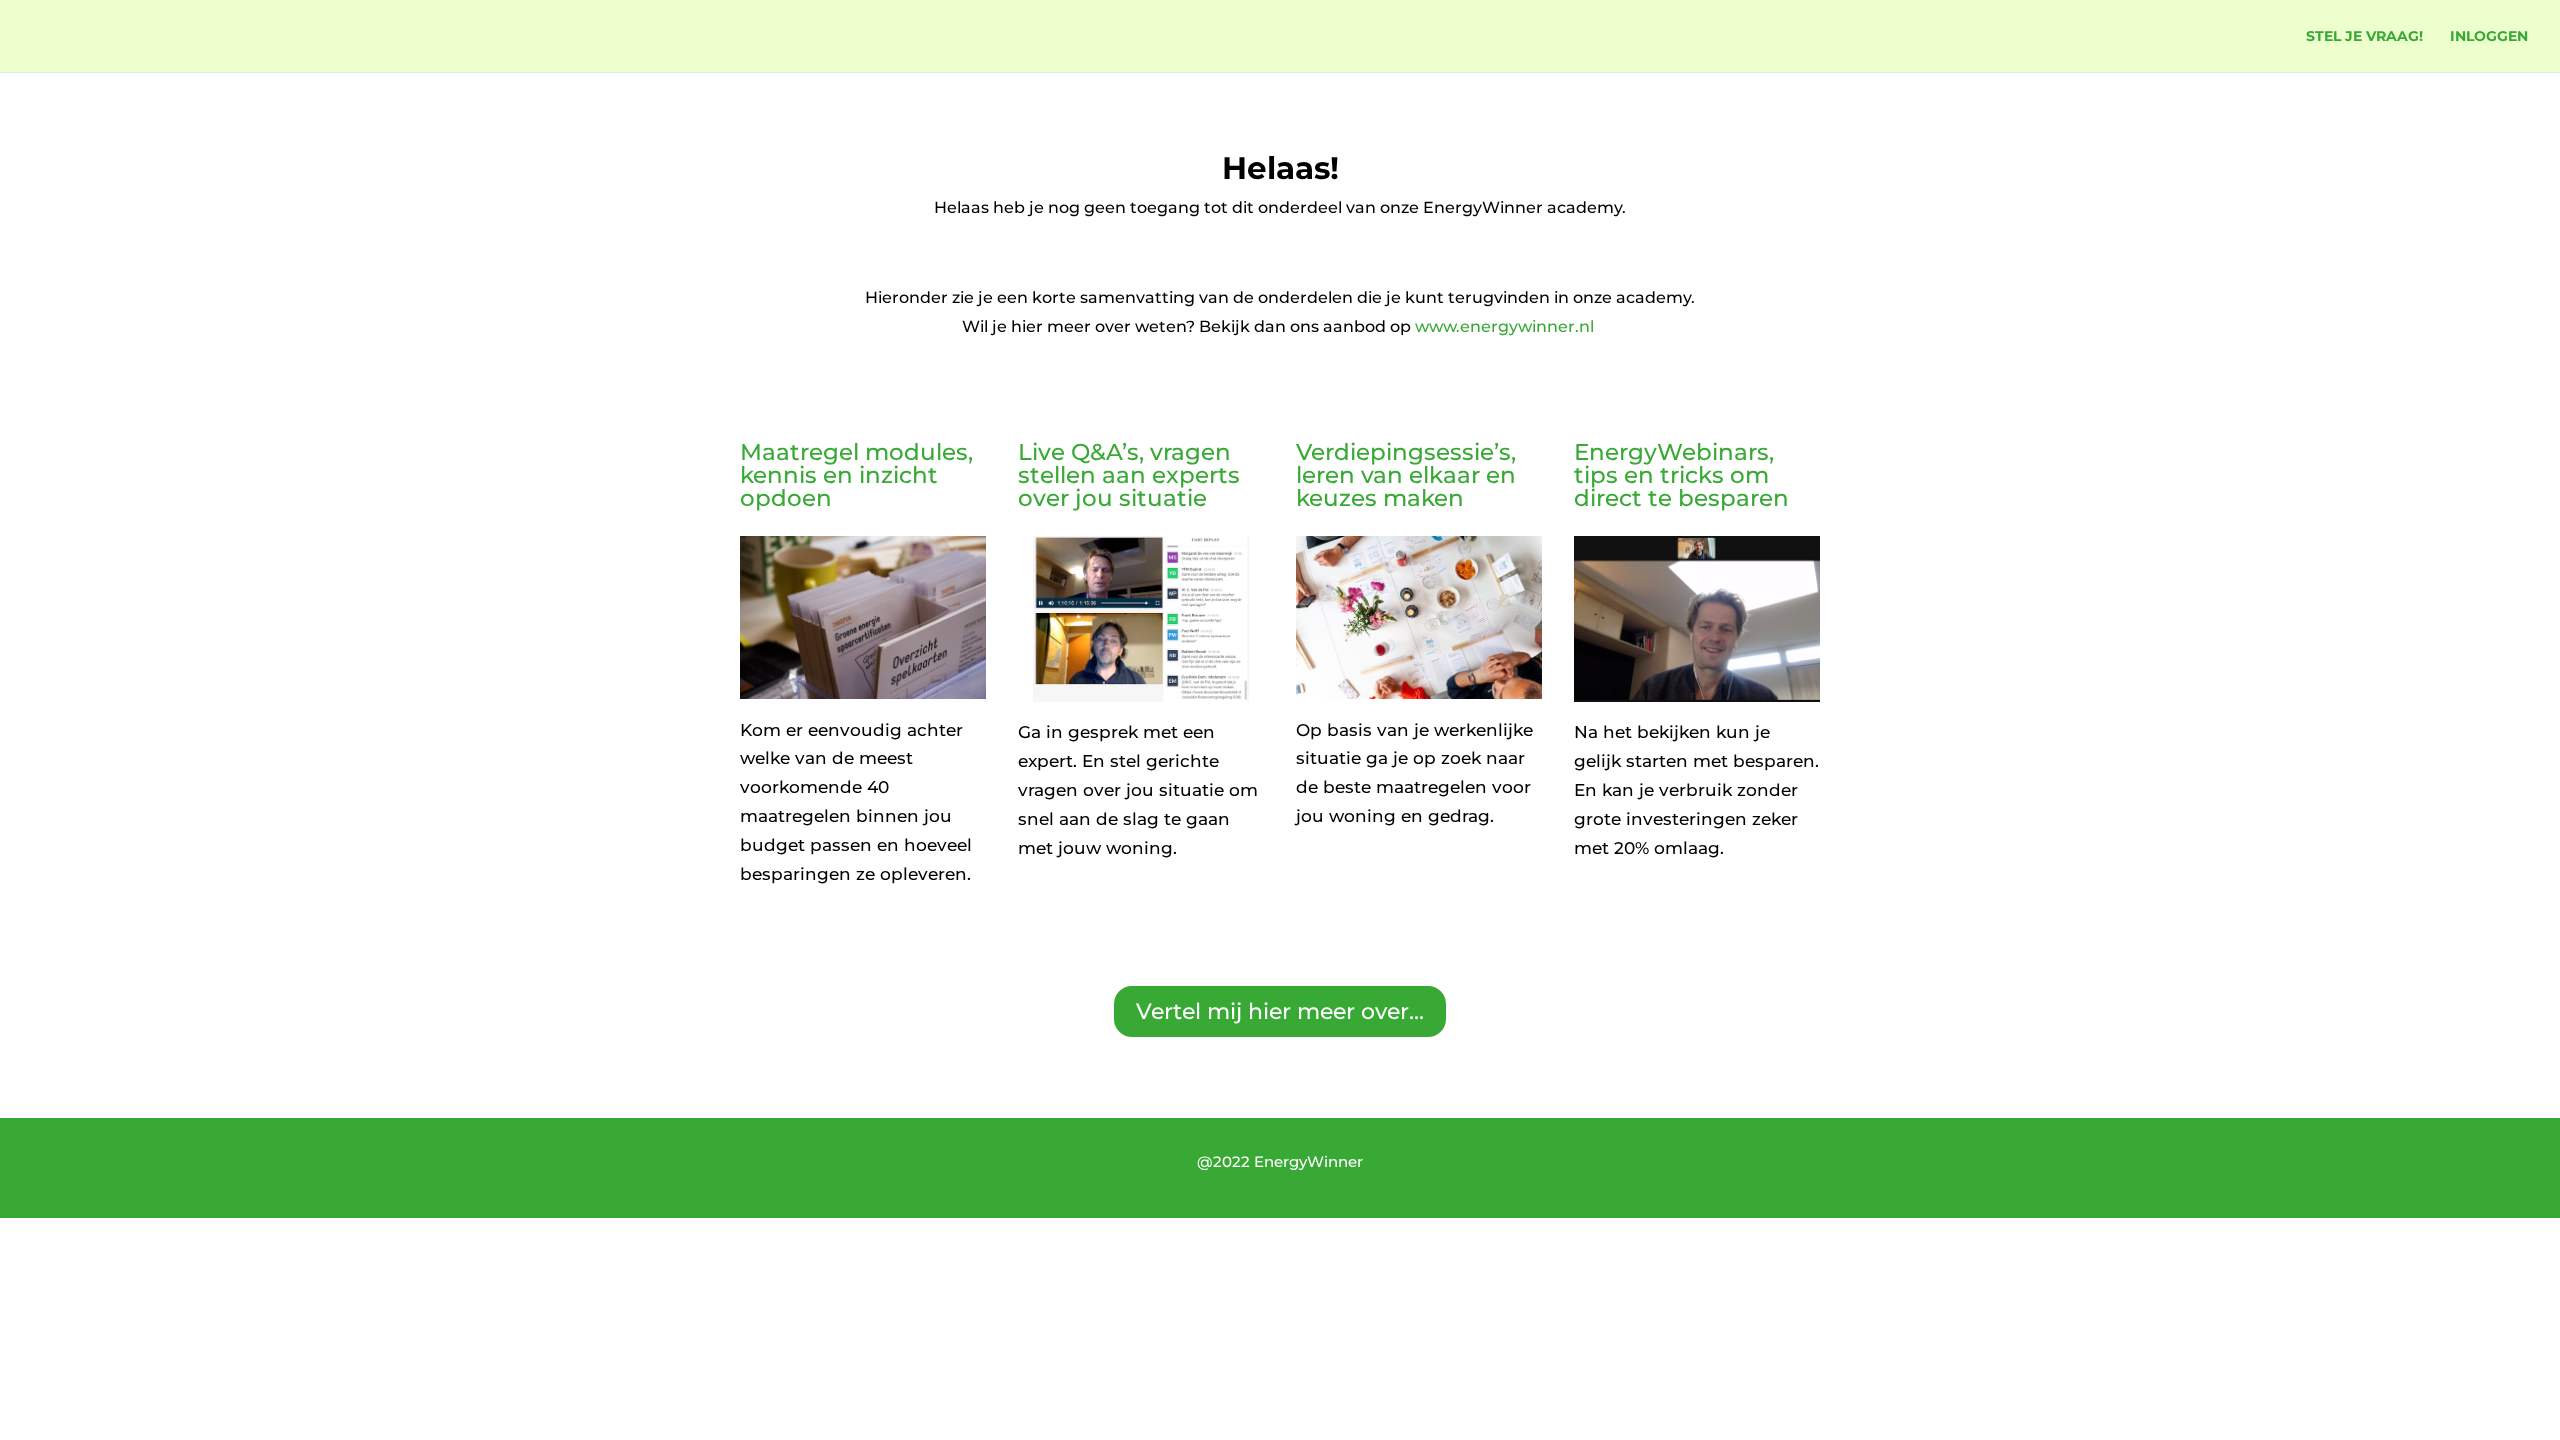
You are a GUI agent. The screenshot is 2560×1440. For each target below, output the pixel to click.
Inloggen (2489, 37)
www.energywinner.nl (1506, 326)
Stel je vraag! (2364, 37)
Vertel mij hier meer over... (1280, 1011)
